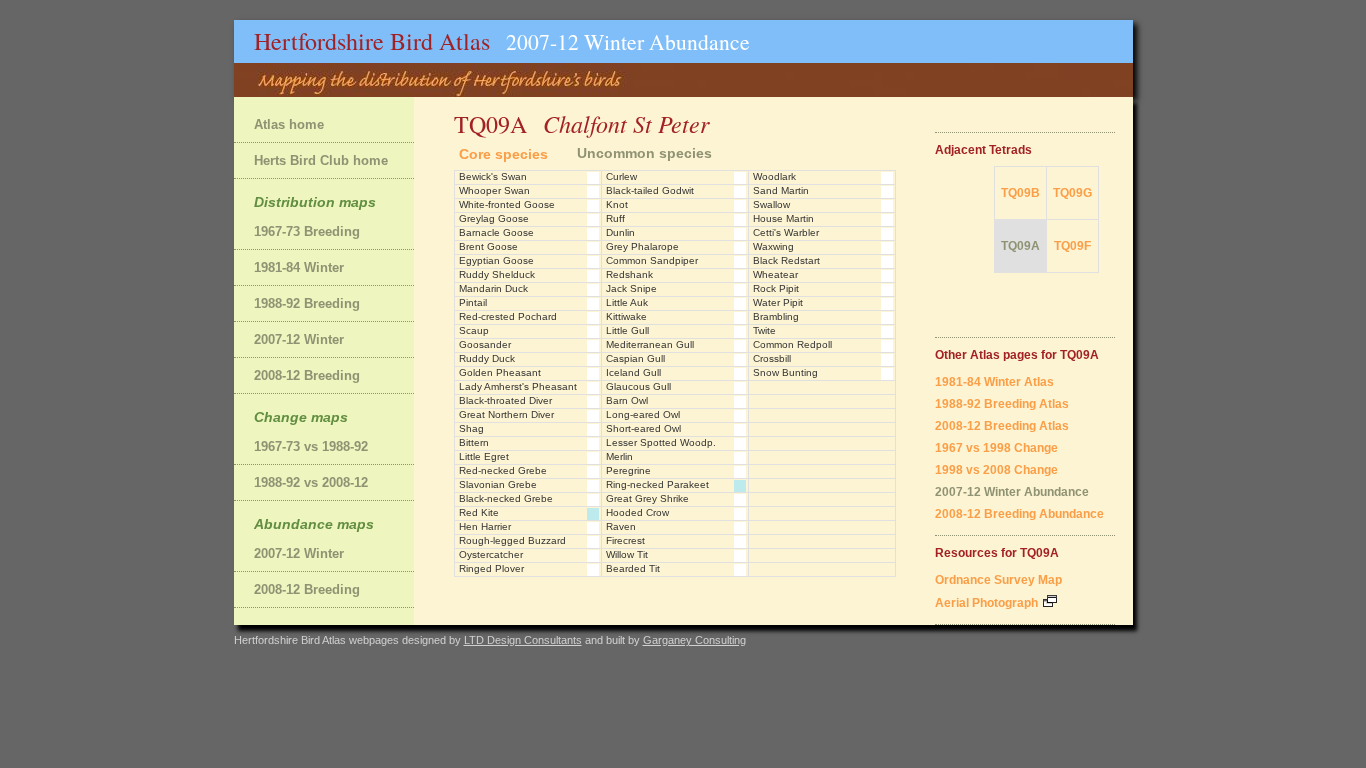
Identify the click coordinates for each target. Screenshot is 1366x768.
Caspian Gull (635, 358)
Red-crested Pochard (508, 316)
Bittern (474, 442)
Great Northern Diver (506, 414)
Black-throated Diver (505, 400)
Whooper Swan (494, 190)
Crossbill (772, 358)
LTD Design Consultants (523, 640)
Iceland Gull (633, 372)
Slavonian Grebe (498, 484)
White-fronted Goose (507, 204)
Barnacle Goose (496, 232)
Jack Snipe (631, 288)
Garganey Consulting (694, 640)
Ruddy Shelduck (497, 274)
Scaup (474, 330)
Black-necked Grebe (506, 498)
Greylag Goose (494, 218)
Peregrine (628, 470)
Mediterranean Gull (650, 344)
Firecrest (625, 540)
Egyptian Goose (496, 260)
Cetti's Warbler (786, 232)
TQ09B (1020, 193)
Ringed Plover (491, 568)
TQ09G (1072, 193)
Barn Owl (627, 400)
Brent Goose (488, 246)
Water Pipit (778, 302)
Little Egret (484, 456)
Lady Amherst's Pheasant (518, 386)
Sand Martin (781, 190)
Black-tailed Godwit (650, 190)
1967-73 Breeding (307, 231)
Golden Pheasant (500, 372)
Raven (621, 526)
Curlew (621, 176)
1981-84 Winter (299, 267)
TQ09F (1072, 246)
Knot (617, 204)
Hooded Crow (637, 512)
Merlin (619, 456)
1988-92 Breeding (307, 303)
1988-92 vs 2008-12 (311, 482)
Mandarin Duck (493, 288)
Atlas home (289, 124)
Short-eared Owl (643, 428)
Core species (503, 154)
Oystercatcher (491, 554)
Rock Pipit (776, 288)
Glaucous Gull (638, 386)
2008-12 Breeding (307, 375)
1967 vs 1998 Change (996, 448)
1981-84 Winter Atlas (994, 382)
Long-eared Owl (643, 414)
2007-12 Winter (299, 339)
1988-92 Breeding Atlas (1002, 404)
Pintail (473, 302)
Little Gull (627, 330)
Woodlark (774, 176)
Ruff (615, 218)
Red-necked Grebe (503, 470)
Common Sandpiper (652, 260)
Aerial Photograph (988, 603)
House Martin (783, 218)
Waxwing (773, 246)
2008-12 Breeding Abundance (1019, 514)
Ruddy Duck (487, 358)
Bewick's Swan (493, 176)
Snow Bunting (785, 372)
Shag (471, 428)
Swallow (771, 204)
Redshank (629, 274)
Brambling (776, 316)
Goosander (485, 344)
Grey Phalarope (642, 246)
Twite (764, 330)
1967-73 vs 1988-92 (311, 446)
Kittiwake (626, 316)
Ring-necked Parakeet (657, 484)
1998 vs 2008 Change (996, 470)
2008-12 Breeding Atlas (1002, 426)
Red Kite (479, 512)
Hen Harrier (485, 526)
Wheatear (775, 274)
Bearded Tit (633, 568)
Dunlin (620, 232)
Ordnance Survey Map (998, 580)
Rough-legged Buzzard (512, 540)
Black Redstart (786, 260)
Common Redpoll (792, 344)
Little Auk (627, 302)
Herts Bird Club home (321, 160)
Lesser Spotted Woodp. (661, 442)
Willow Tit (627, 554)
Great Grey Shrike (647, 498)
